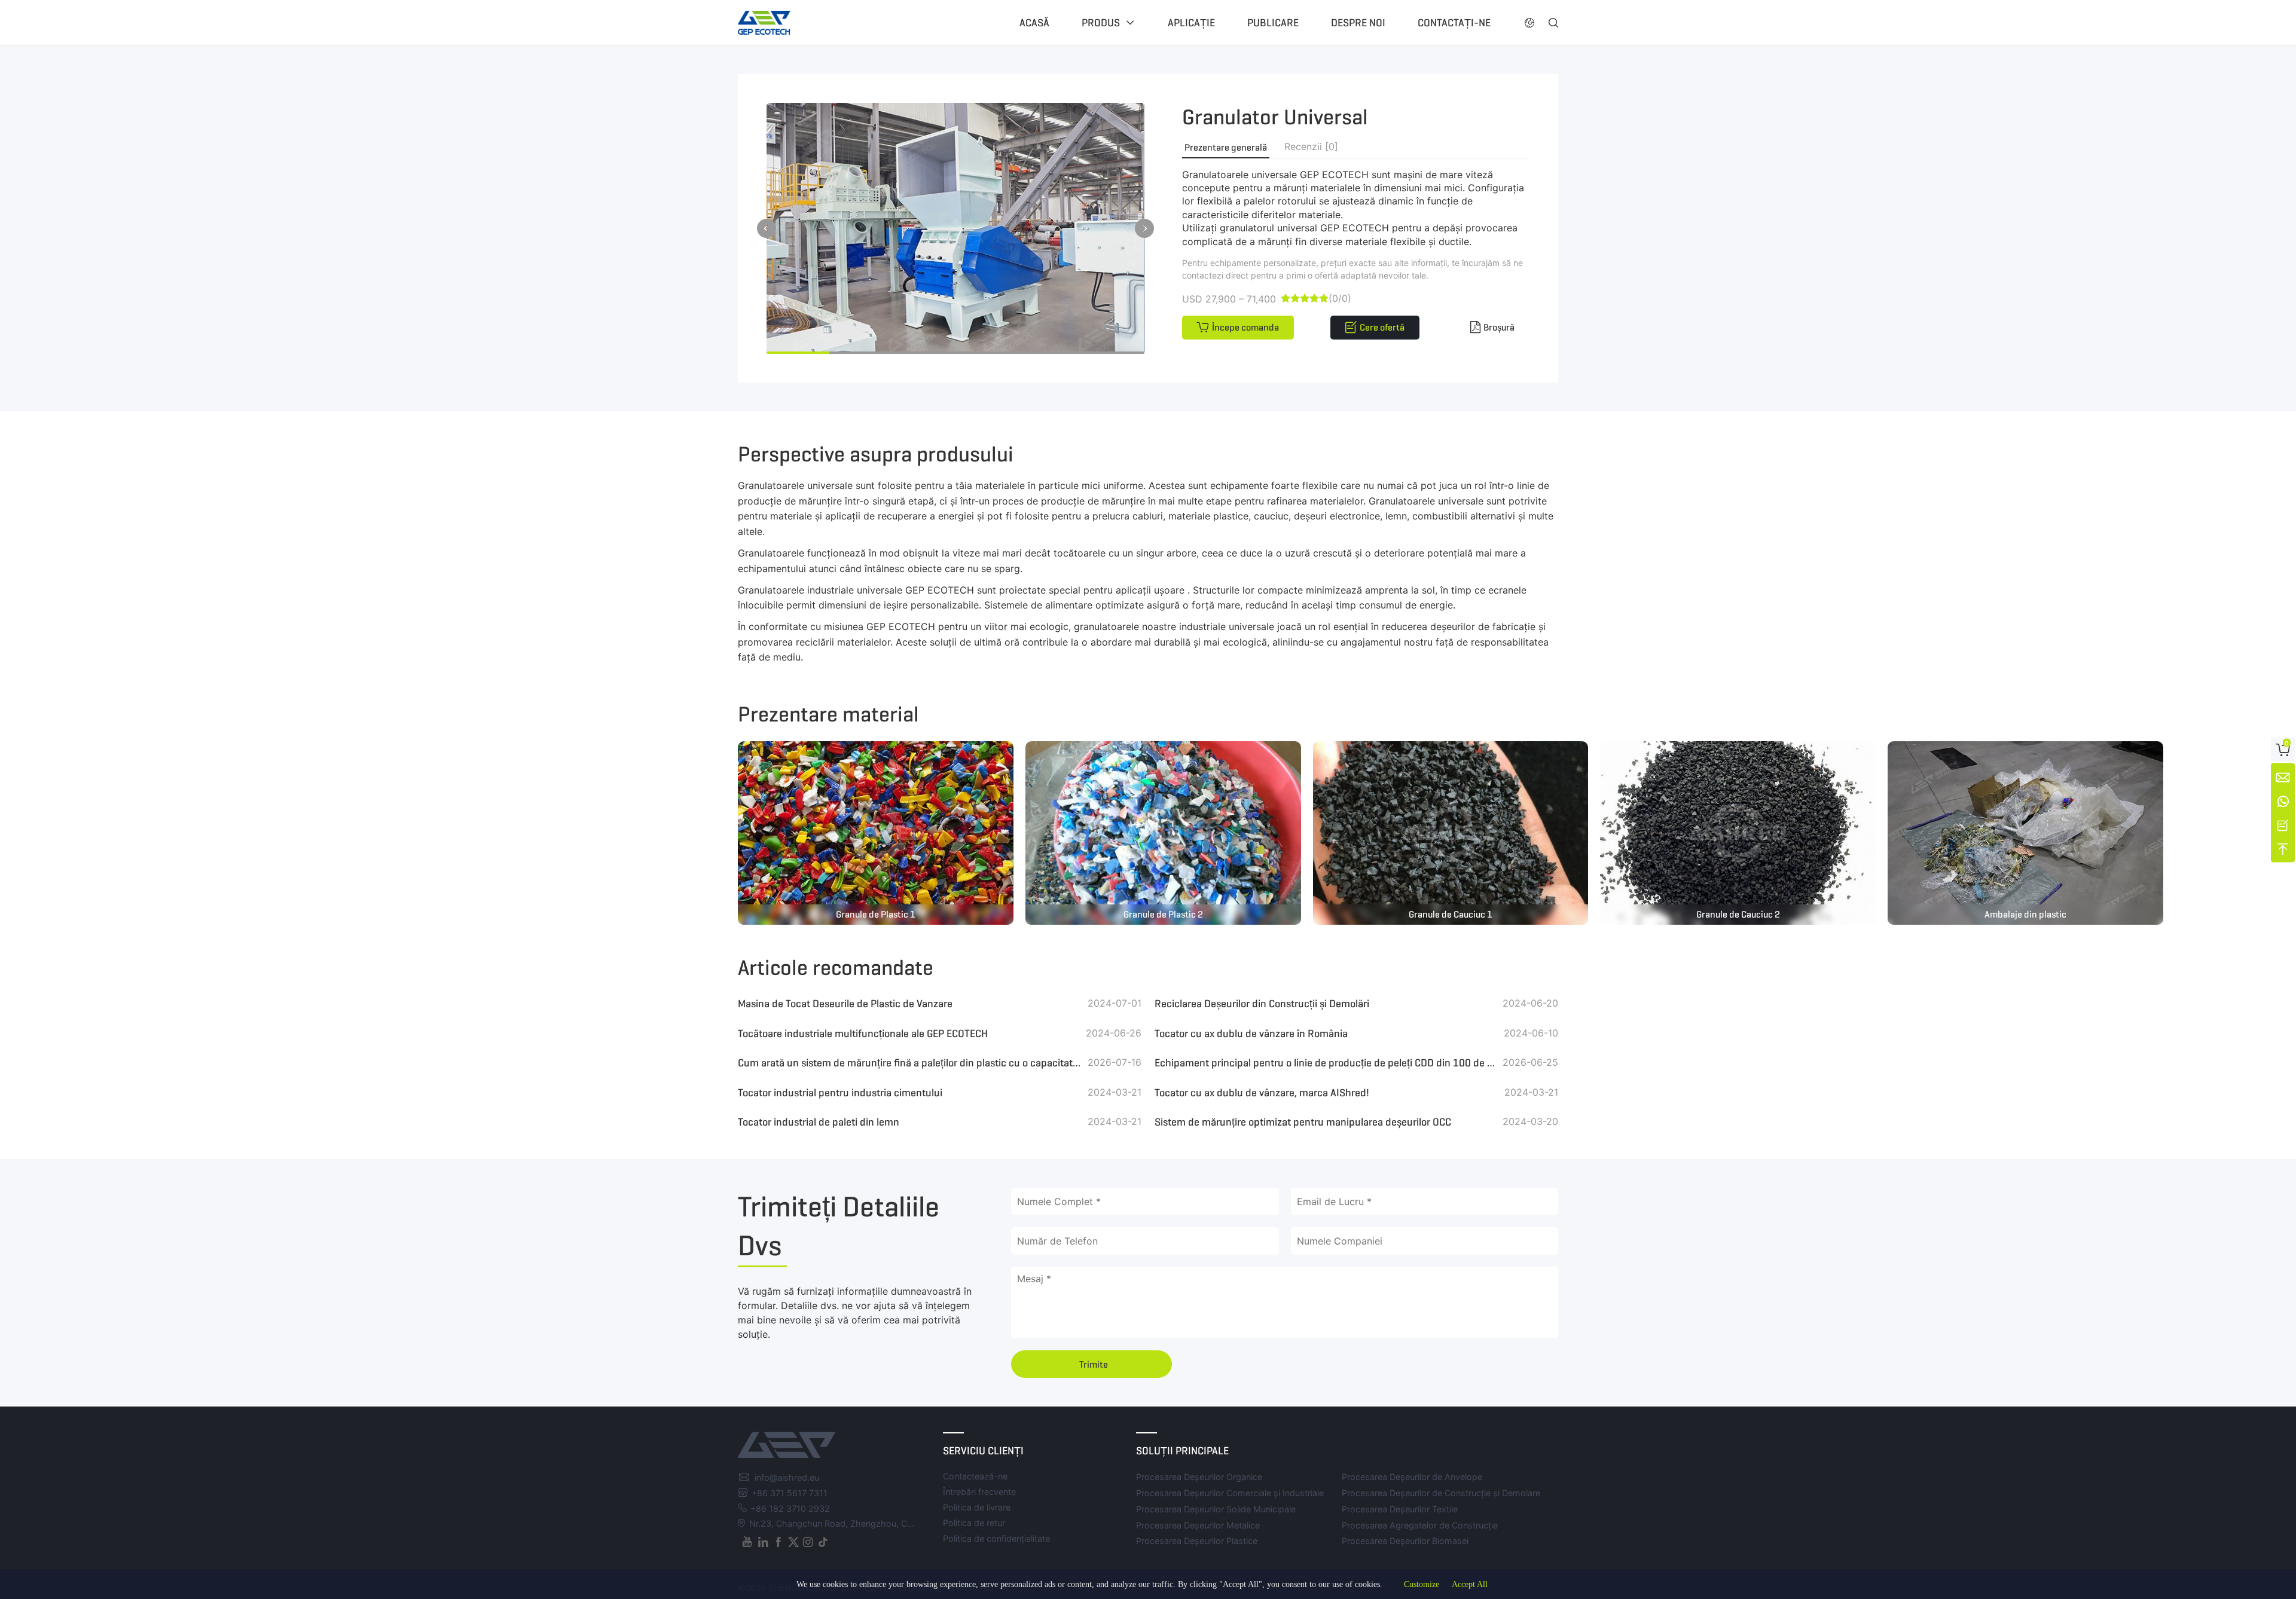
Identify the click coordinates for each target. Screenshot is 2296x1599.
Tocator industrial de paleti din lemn (819, 1122)
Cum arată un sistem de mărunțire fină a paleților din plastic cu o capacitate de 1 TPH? (910, 1063)
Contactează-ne (975, 1476)
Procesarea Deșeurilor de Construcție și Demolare (1441, 1493)
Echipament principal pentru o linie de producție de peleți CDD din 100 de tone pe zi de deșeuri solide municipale (1326, 1063)
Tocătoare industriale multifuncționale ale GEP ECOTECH (863, 1034)
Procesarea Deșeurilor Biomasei (1405, 1541)
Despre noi (1358, 23)
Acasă (1034, 23)
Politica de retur (974, 1523)
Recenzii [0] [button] (1311, 146)
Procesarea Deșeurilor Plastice (1197, 1541)
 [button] (1144, 228)
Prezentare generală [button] (1226, 147)
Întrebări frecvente (979, 1492)
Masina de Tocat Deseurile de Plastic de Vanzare (845, 1004)
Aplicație (1191, 23)
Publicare (1273, 23)
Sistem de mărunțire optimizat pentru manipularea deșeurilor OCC (1303, 1122)
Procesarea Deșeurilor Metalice (1198, 1525)
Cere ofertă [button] (1382, 327)
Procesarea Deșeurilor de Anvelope (1412, 1477)
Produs (1101, 23)
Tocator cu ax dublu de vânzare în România (1251, 1034)
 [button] (1529, 23)
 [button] (767, 228)
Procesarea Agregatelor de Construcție (1420, 1525)
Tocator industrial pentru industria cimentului (840, 1093)
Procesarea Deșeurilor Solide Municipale (1216, 1509)
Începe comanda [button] (1245, 327)
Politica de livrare (977, 1507)
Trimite (1094, 1364)
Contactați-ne (1454, 23)
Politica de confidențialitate (996, 1538)
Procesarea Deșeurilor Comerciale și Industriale (1230, 1493)
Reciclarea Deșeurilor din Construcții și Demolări (1262, 1004)
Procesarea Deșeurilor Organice (1199, 1477)
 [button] (1553, 23)
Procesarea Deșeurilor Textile (1400, 1509)
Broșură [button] (1499, 327)
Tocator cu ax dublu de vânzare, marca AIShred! (1262, 1093)
